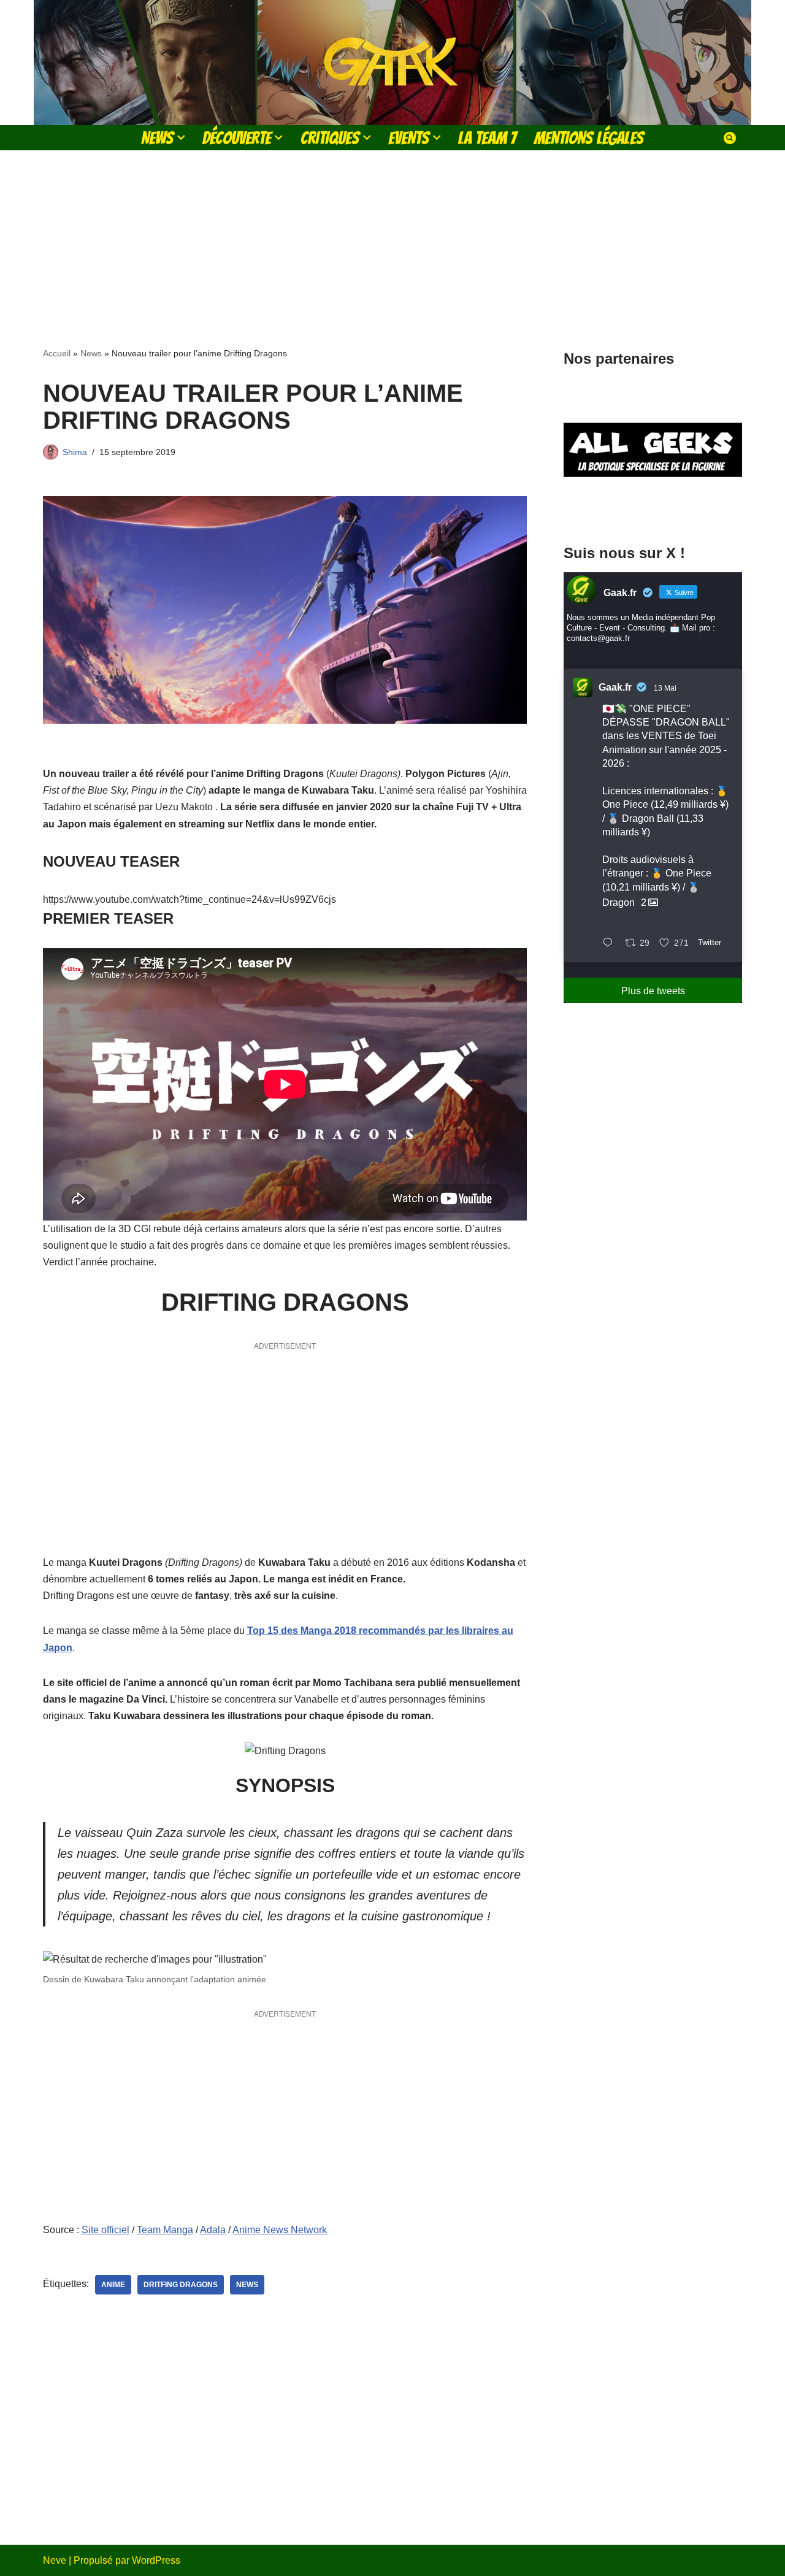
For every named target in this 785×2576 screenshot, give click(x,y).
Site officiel (105, 2230)
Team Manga (165, 2230)
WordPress (156, 2560)
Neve (55, 2560)
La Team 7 (487, 138)
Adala (213, 2230)
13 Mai (665, 688)
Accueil (57, 353)
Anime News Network (280, 2230)
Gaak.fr (615, 687)
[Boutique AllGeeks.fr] (653, 508)
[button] (181, 137)
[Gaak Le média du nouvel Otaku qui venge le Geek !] (392, 63)
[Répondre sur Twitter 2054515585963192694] (611, 944)
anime (113, 2285)
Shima (75, 452)
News (91, 353)
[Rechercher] (730, 138)
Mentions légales (589, 138)
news (247, 2285)
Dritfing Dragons (181, 2285)
